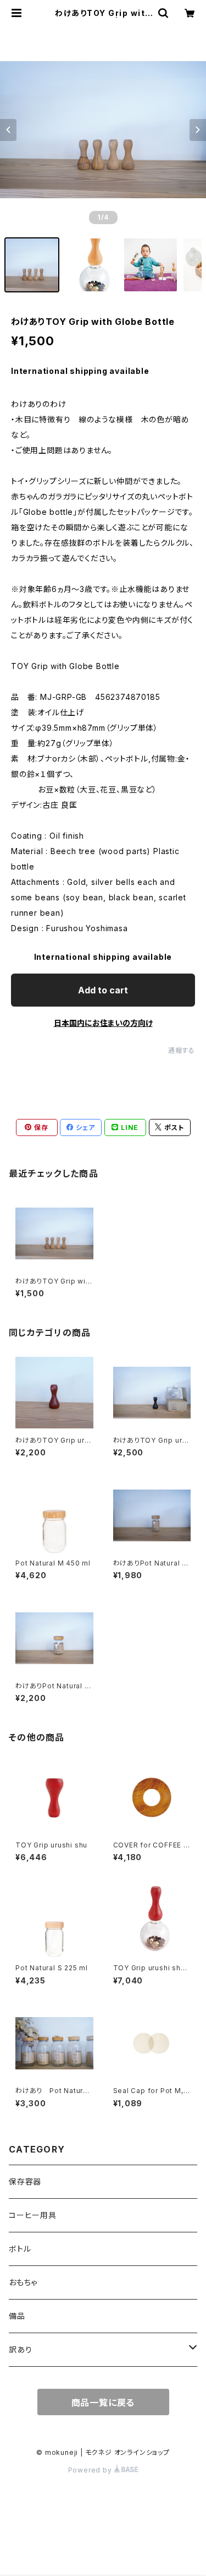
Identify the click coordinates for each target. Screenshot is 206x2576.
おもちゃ (23, 2282)
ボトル (20, 2249)
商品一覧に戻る (103, 2403)
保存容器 (25, 2181)
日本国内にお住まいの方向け (103, 1023)
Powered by (91, 2470)
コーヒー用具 (33, 2215)
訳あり (20, 2349)
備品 (17, 2316)
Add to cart (103, 990)
